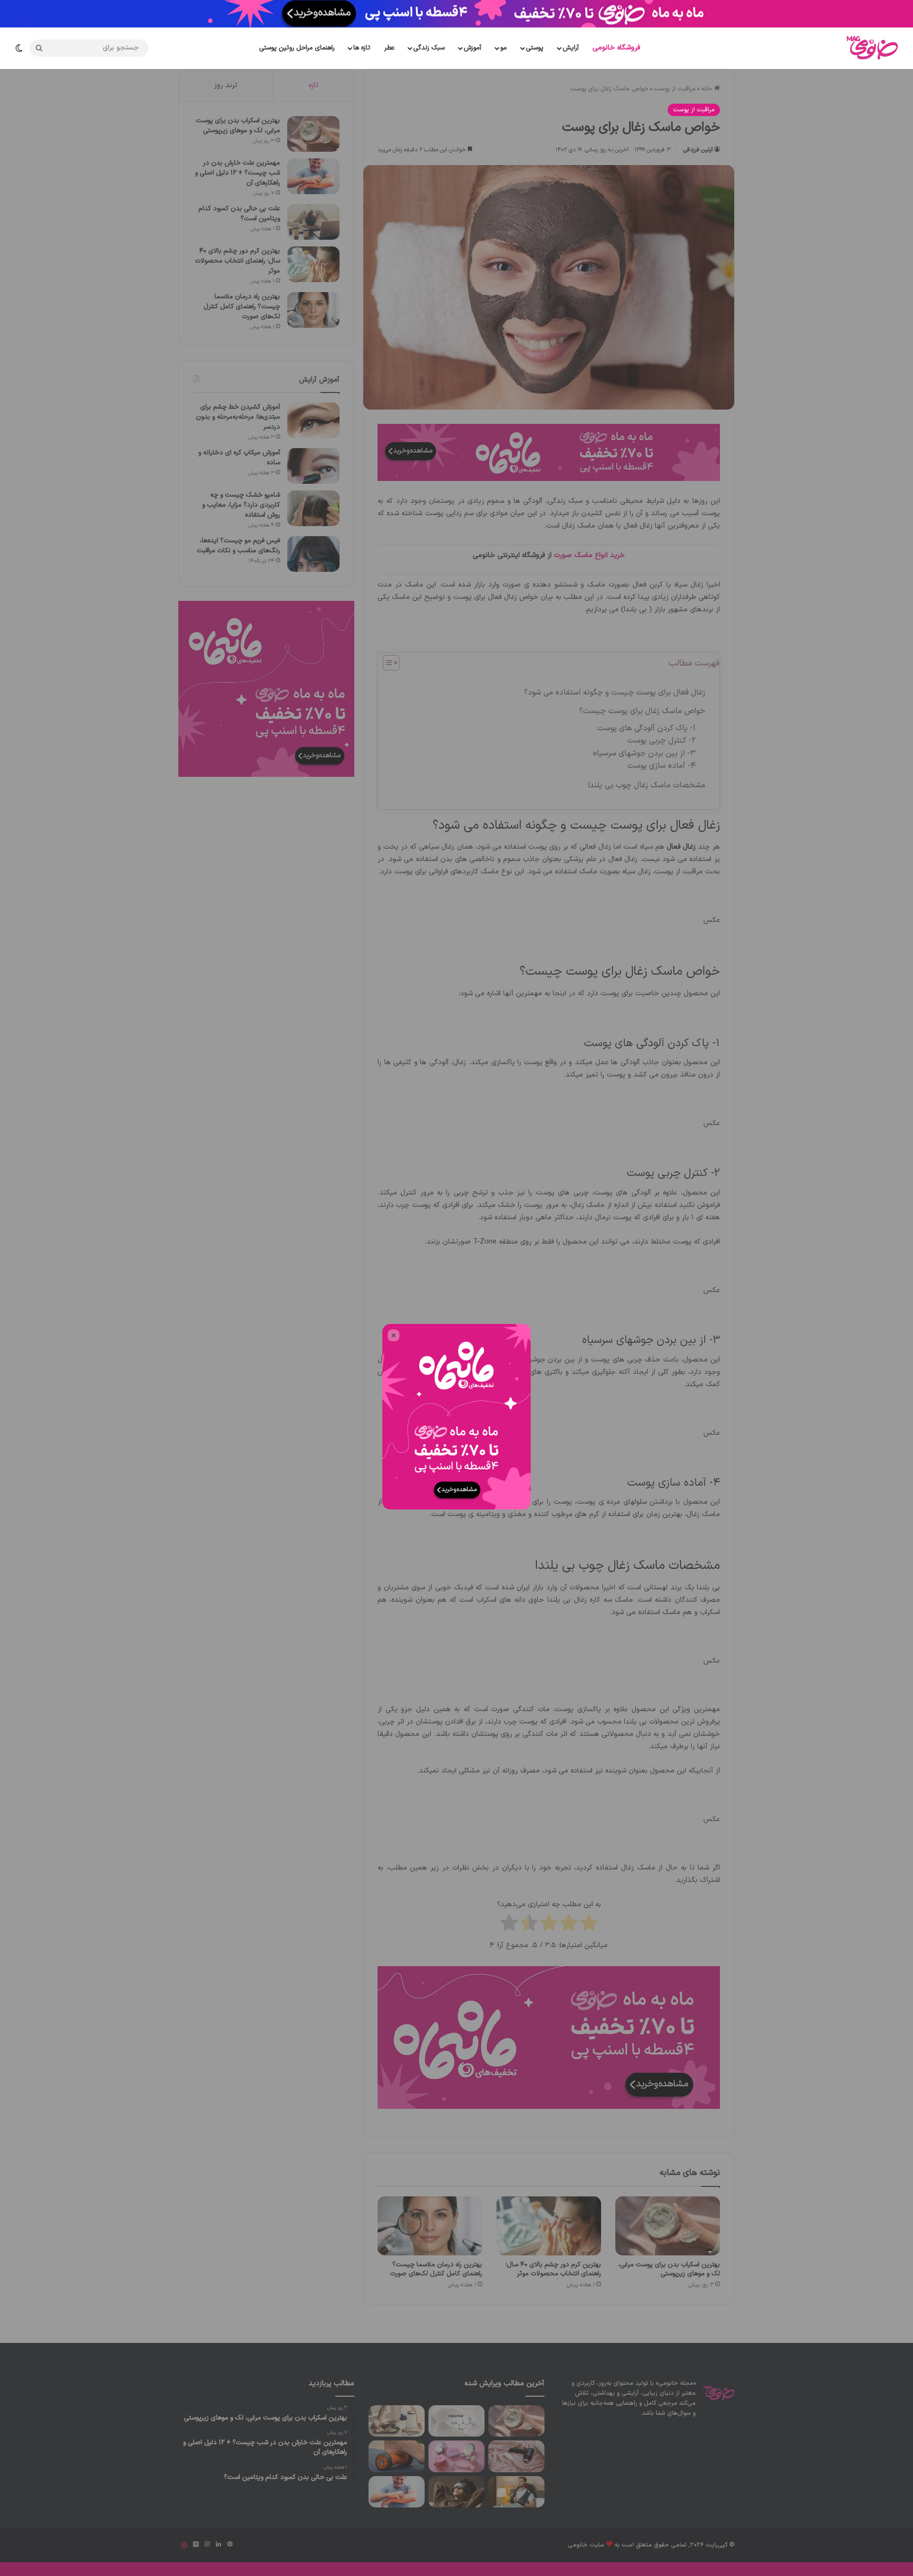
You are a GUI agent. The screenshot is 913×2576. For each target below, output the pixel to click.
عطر (389, 48)
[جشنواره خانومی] (456, 14)
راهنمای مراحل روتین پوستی (297, 48)
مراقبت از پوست (694, 110)
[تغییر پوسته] (22, 48)
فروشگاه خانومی (616, 48)
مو (504, 48)
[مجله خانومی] (870, 48)
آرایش (571, 48)
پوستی (535, 48)
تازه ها (362, 48)
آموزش (472, 48)
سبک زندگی (429, 48)
